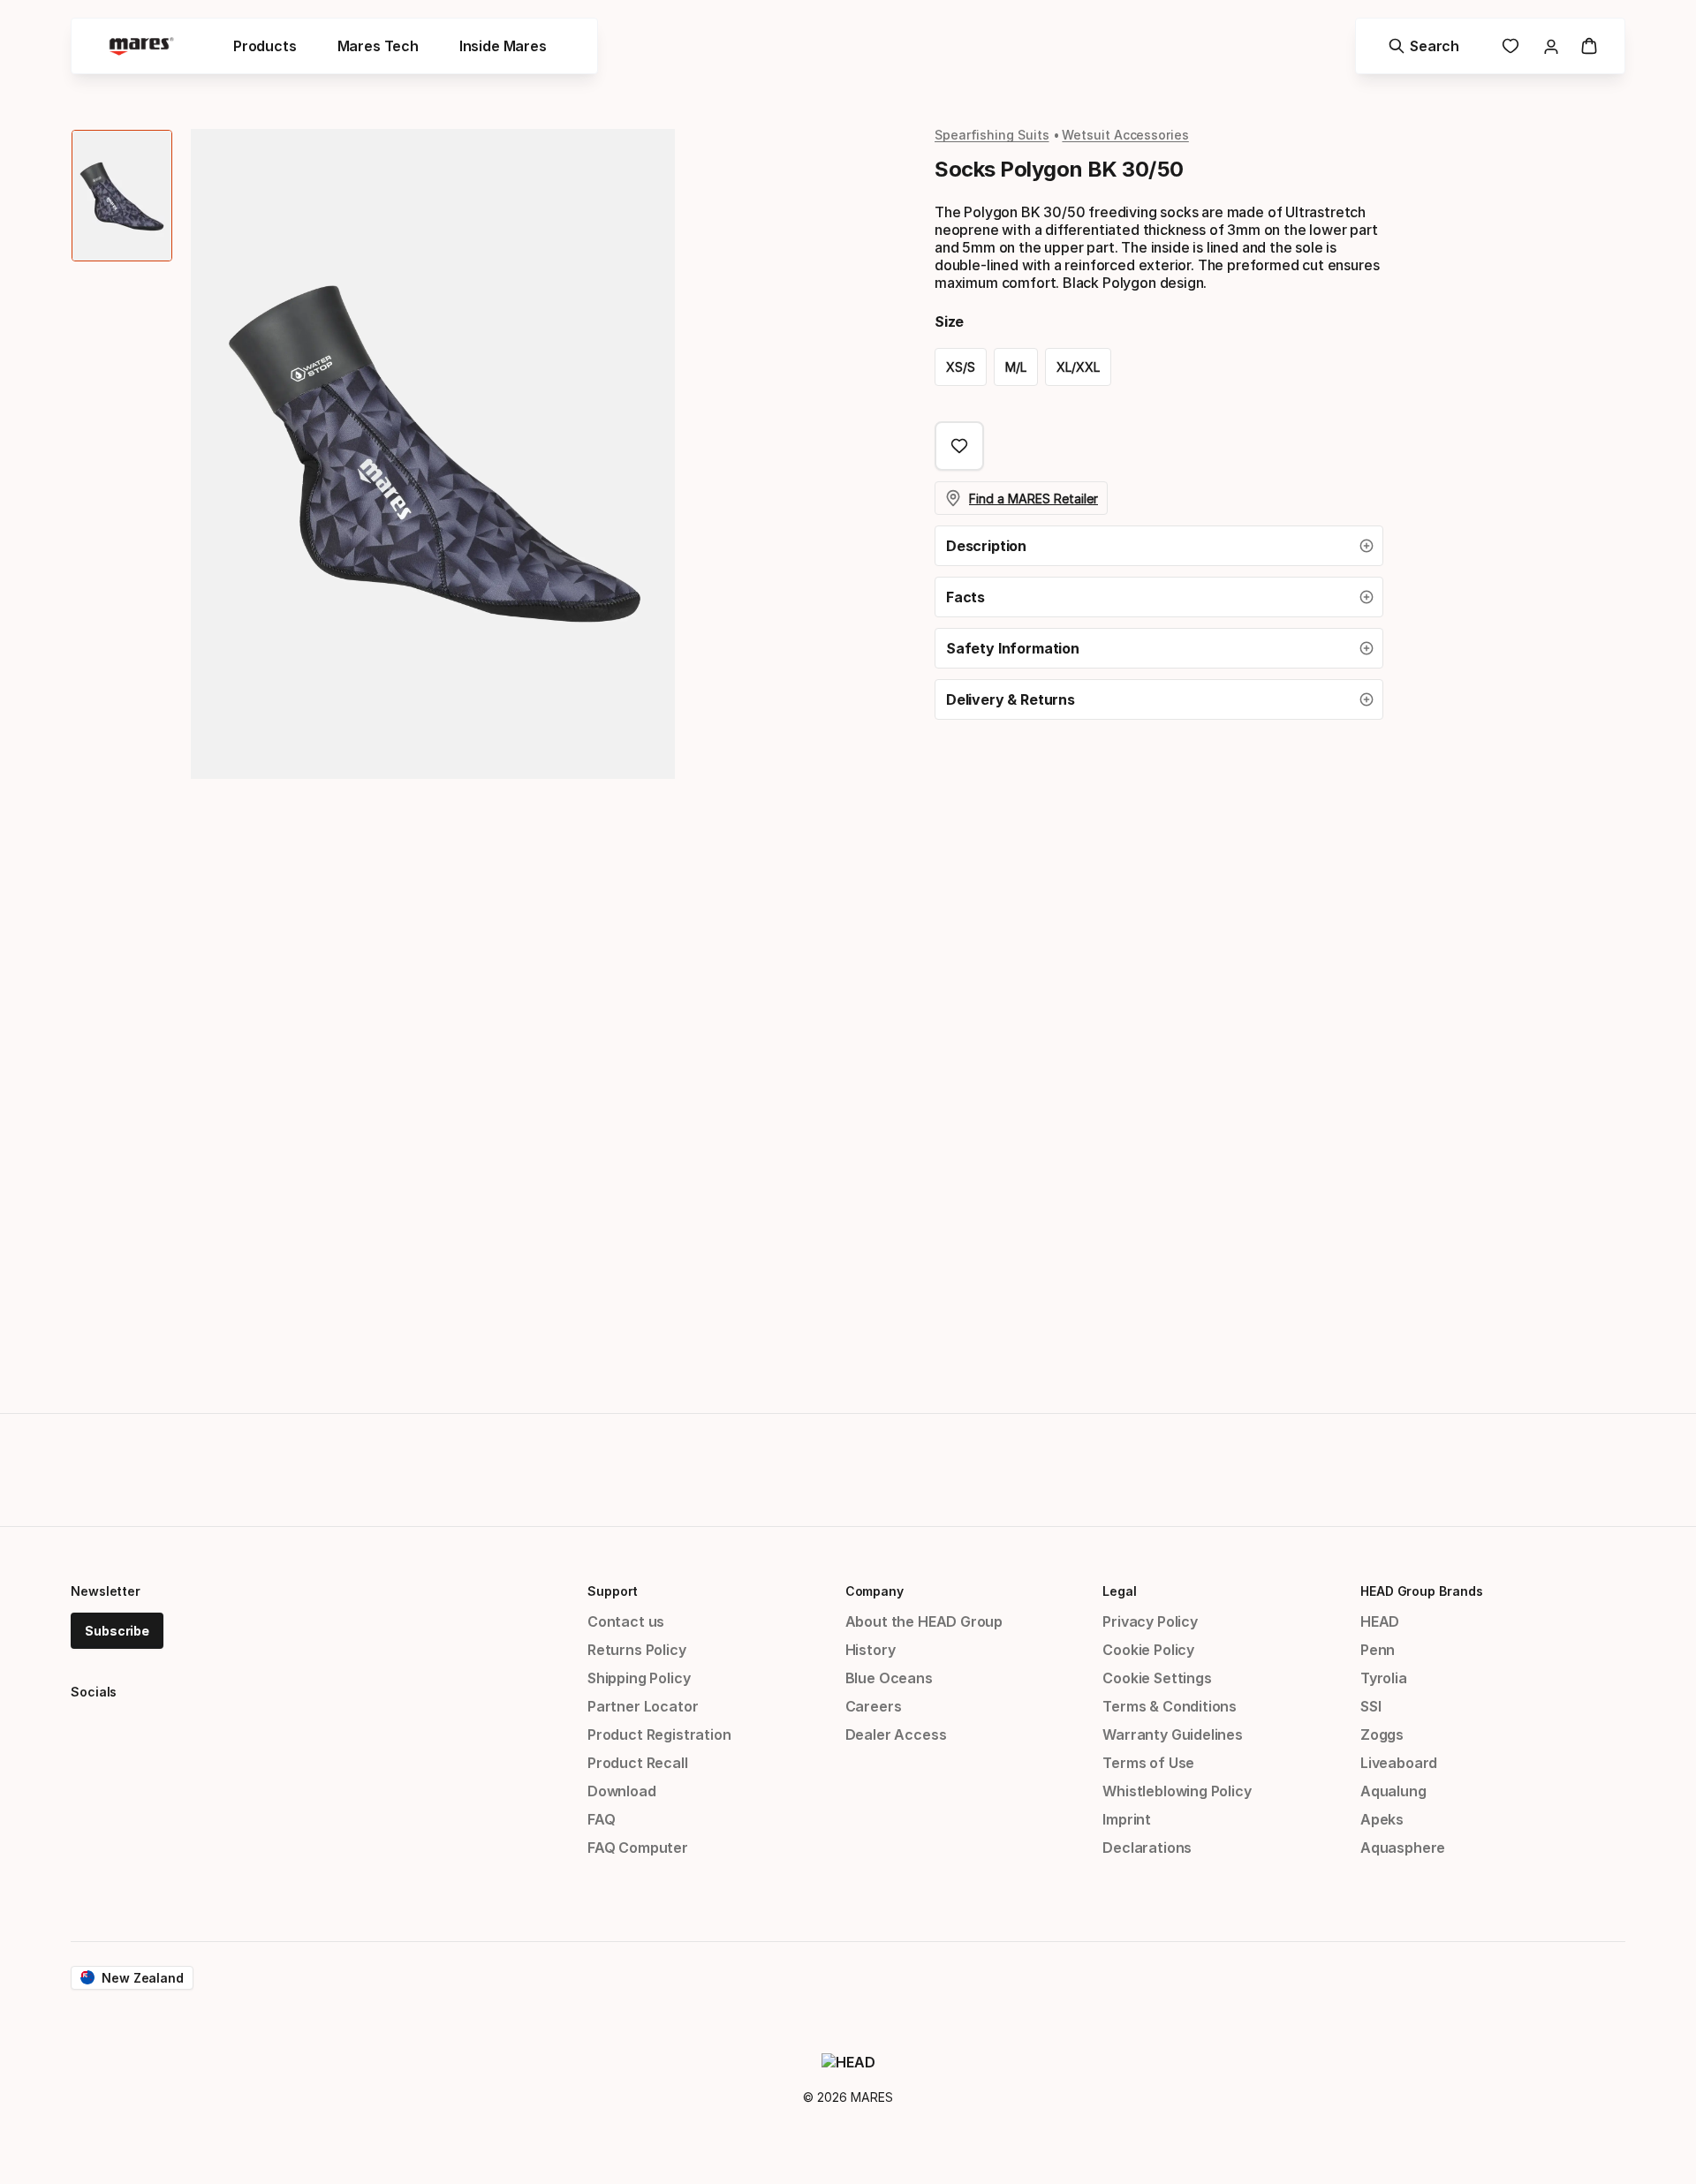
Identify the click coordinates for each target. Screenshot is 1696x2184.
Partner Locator (643, 1706)
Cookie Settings (1157, 1678)
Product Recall (638, 1763)
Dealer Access (896, 1734)
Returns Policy (637, 1650)
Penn (1378, 1650)
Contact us (626, 1621)
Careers (874, 1706)
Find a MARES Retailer (1033, 499)
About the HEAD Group (924, 1621)
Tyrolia (1384, 1678)
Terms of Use (1148, 1763)
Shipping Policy (639, 1678)
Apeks (1382, 1819)
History (871, 1650)
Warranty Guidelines (1173, 1734)
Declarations (1147, 1848)
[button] (1159, 546)
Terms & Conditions (1170, 1706)
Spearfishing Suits (992, 135)
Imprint (1127, 1819)
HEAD (1380, 1621)
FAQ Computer (638, 1848)
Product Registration (659, 1734)
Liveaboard (1399, 1763)
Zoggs (1382, 1734)
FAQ (601, 1819)
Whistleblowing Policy (1177, 1791)
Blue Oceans (889, 1678)
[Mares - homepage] (141, 46)
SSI (1370, 1706)
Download (622, 1791)
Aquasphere (1403, 1848)
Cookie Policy (1148, 1650)
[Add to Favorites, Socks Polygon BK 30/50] (959, 446)
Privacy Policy (1150, 1621)
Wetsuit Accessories (1125, 135)
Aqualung (1393, 1791)
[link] (1510, 46)
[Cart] (1589, 46)
